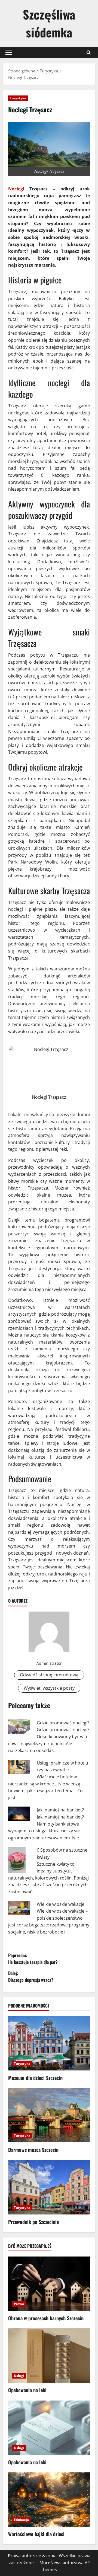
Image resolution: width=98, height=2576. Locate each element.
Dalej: (31, 1977)
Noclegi (16, 189)
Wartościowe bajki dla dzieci (36, 2534)
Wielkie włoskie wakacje (61, 1904)
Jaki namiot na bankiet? (60, 1810)
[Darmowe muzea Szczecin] (49, 2115)
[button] (9, 52)
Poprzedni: (33, 1959)
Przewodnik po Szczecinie (33, 2222)
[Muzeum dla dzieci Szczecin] (49, 2043)
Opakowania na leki (27, 2390)
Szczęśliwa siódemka (49, 23)
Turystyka (18, 98)
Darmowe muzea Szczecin (33, 2150)
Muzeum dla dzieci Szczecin (35, 2078)
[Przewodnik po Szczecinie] (49, 2187)
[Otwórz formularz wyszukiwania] (89, 52)
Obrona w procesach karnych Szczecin (46, 2318)
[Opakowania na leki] (49, 2356)
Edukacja (21, 2520)
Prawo (19, 2304)
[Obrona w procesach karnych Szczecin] (49, 2284)
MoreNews (50, 2563)
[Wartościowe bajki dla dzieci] (49, 2500)
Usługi (19, 2376)
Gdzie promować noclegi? (63, 1723)
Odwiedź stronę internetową (49, 1675)
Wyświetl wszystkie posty (49, 1688)
